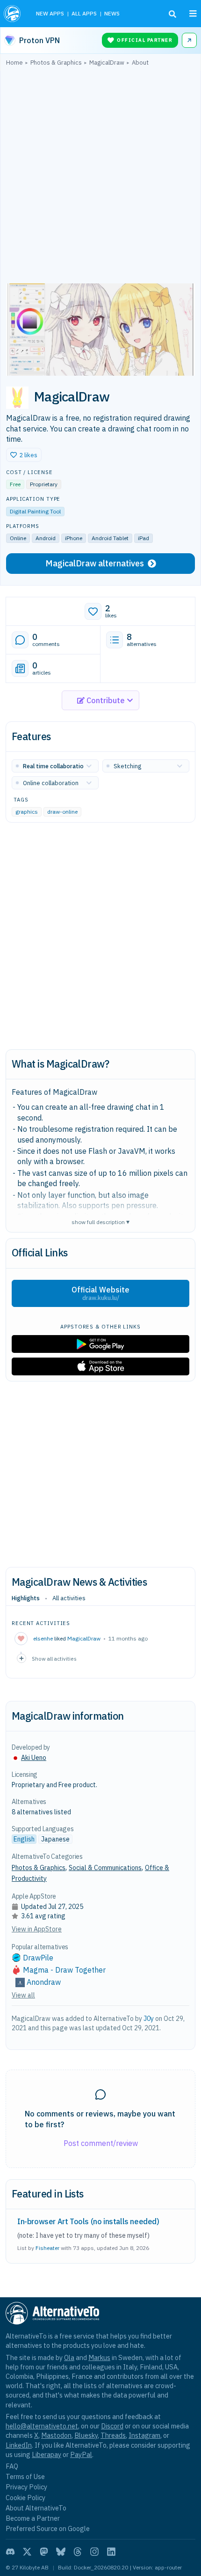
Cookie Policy (25, 2498)
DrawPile (38, 1958)
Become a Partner (33, 2518)
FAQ (12, 2466)
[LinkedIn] (111, 2552)
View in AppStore (37, 1929)
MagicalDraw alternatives (95, 563)
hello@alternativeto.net (42, 2426)
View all (23, 1995)
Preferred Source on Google (48, 2528)
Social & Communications (105, 1868)
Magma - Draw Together (64, 1970)
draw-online (62, 812)
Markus (99, 2357)
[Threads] (78, 2552)
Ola (69, 2357)
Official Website (100, 1293)
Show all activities (54, 1659)
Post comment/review (101, 2143)
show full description (100, 1221)
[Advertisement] (100, 177)
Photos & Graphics (39, 1868)
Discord (112, 2426)
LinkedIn (19, 2445)
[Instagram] (94, 2552)
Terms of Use (25, 2476)
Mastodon (56, 2435)
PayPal (81, 2454)
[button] (24, 455)
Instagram (144, 2435)
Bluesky (86, 2435)
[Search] (172, 14)
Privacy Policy (26, 2487)
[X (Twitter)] (27, 2552)
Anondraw (44, 1982)
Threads (113, 2435)
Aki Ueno (34, 1758)
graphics (27, 812)
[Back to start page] (13, 14)
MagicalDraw (84, 1638)
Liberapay (47, 2454)
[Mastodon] (44, 2552)
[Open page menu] (193, 14)
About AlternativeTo (36, 2508)
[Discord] (10, 2552)
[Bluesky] (61, 2552)
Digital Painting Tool (35, 511)
